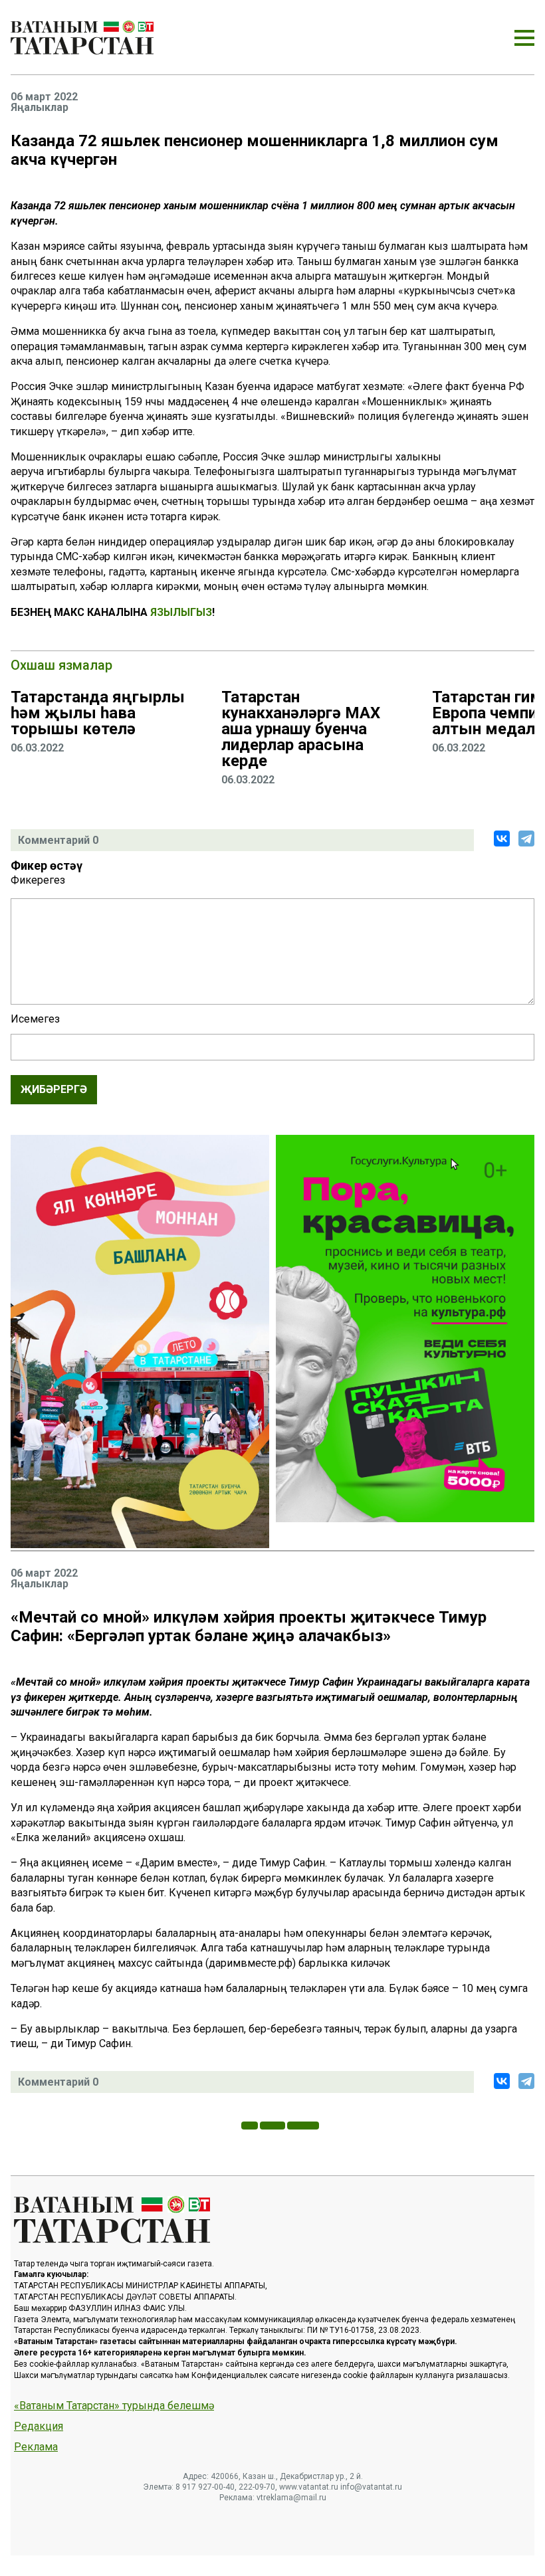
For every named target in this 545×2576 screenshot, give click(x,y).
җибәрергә (54, 1089)
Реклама (36, 2447)
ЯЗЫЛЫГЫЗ (181, 612)
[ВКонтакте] (502, 839)
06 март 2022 (44, 97)
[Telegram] (526, 839)
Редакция (39, 2427)
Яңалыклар (40, 108)
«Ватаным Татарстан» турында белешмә (114, 2406)
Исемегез (35, 1019)
